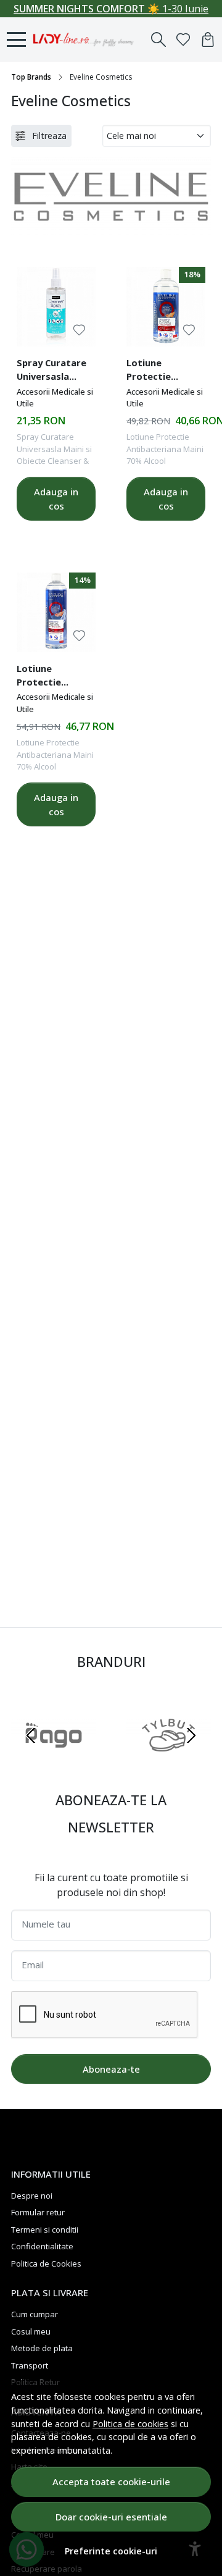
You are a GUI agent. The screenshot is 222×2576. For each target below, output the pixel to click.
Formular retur (38, 2212)
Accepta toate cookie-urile (111, 2482)
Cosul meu (31, 2331)
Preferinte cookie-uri (111, 2551)
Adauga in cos (56, 499)
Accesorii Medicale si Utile (55, 398)
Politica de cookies (130, 2424)
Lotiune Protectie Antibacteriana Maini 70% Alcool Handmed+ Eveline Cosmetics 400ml (165, 371)
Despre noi (32, 2196)
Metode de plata (42, 2348)
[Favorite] (183, 40)
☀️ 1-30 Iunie (111, 9)
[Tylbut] (168, 1759)
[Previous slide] (31, 1735)
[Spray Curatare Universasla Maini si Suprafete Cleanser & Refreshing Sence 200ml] (56, 306)
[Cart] (208, 40)
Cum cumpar (35, 2314)
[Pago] (54, 1759)
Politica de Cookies (46, 2263)
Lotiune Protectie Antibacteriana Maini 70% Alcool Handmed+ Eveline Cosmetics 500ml (55, 677)
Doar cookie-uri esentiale (111, 2517)
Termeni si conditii (45, 2230)
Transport (30, 2365)
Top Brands (31, 77)
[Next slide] (191, 1735)
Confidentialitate (42, 2246)
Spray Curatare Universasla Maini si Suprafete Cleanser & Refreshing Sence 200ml (51, 371)
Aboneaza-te (111, 2069)
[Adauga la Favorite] (79, 330)
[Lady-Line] (87, 40)
